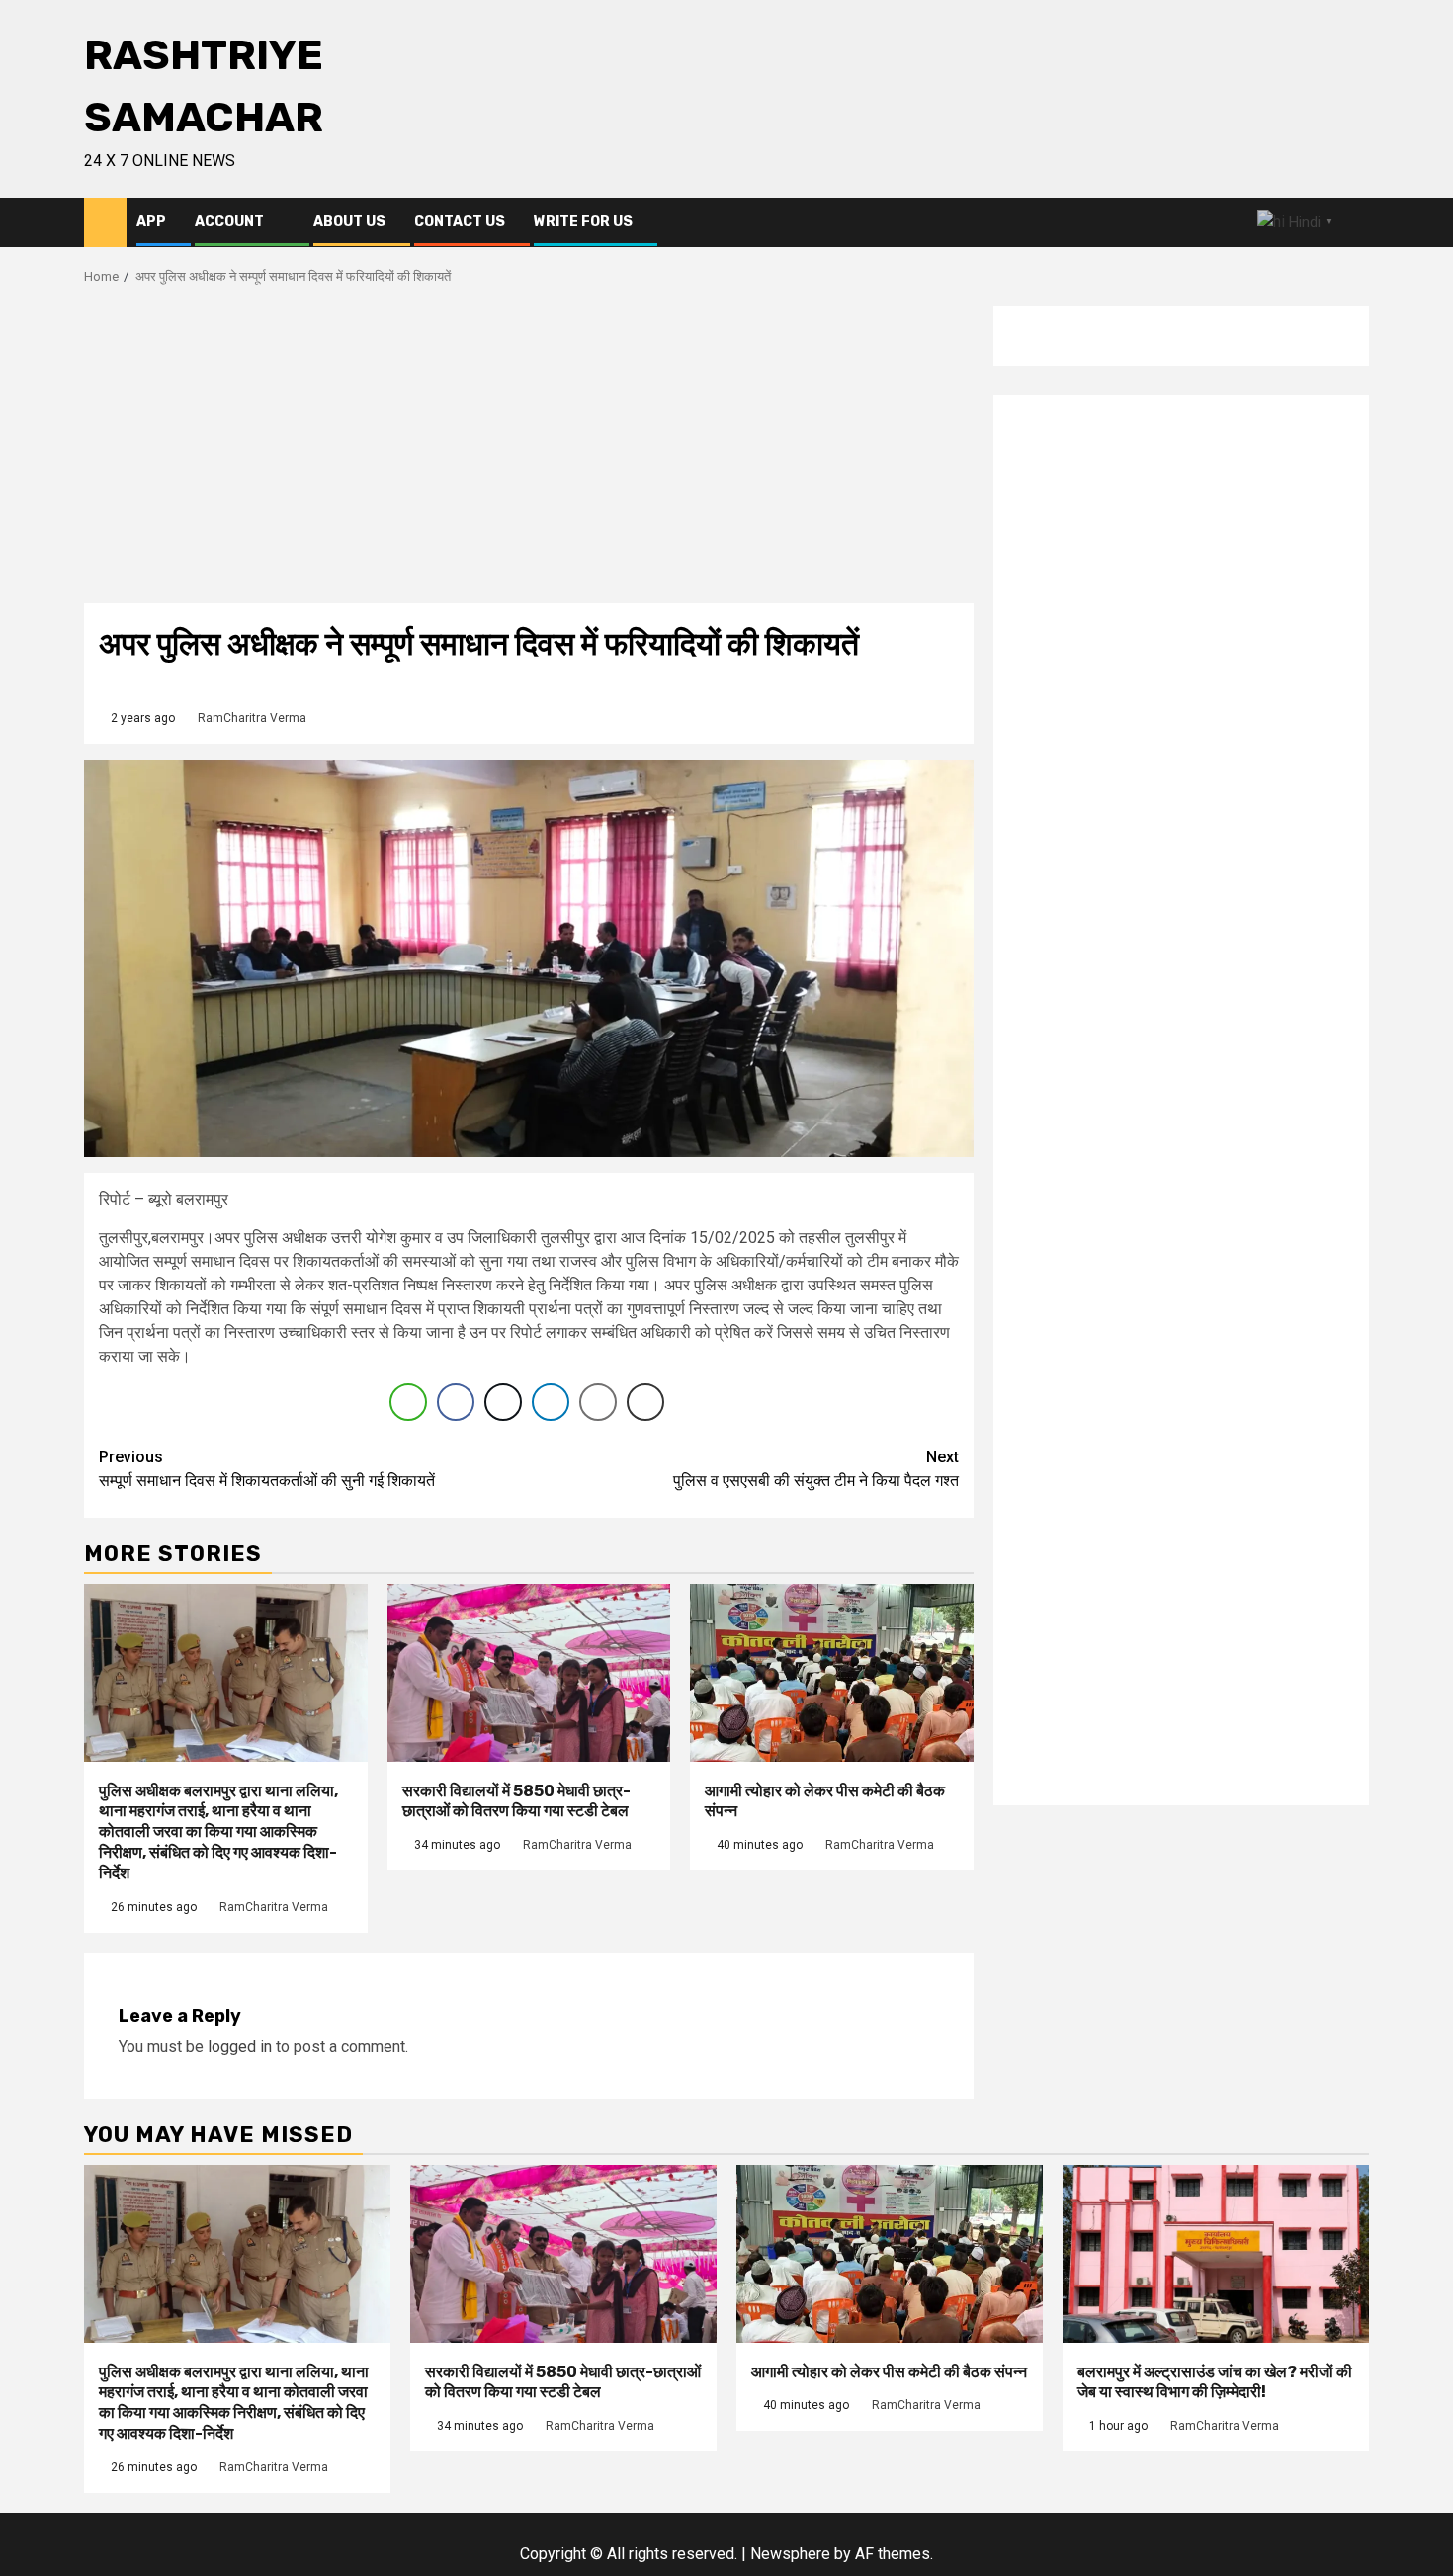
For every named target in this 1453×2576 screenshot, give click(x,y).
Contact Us (460, 222)
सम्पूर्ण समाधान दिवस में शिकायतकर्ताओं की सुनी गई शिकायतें (267, 1469)
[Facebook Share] (456, 1402)
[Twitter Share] (503, 1402)
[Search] (1355, 223)
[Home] (105, 221)
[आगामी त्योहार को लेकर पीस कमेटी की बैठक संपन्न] (832, 1673)
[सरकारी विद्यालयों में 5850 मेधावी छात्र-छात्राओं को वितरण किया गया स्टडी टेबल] (529, 1673)
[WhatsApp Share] (408, 1402)
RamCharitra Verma (252, 718)
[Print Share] (645, 1402)
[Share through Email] (598, 1402)
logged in (240, 2047)
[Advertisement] (529, 455)
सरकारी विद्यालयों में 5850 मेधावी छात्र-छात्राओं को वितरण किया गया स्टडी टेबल (516, 1801)
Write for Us (583, 222)
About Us (349, 222)
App (151, 222)
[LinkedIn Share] (551, 1402)
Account (229, 222)
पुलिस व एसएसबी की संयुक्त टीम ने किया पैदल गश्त (816, 1469)
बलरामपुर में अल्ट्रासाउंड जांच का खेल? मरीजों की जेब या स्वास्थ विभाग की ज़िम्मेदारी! (1215, 2382)
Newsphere (790, 2554)
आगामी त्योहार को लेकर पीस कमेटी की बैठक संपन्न (889, 2372)
